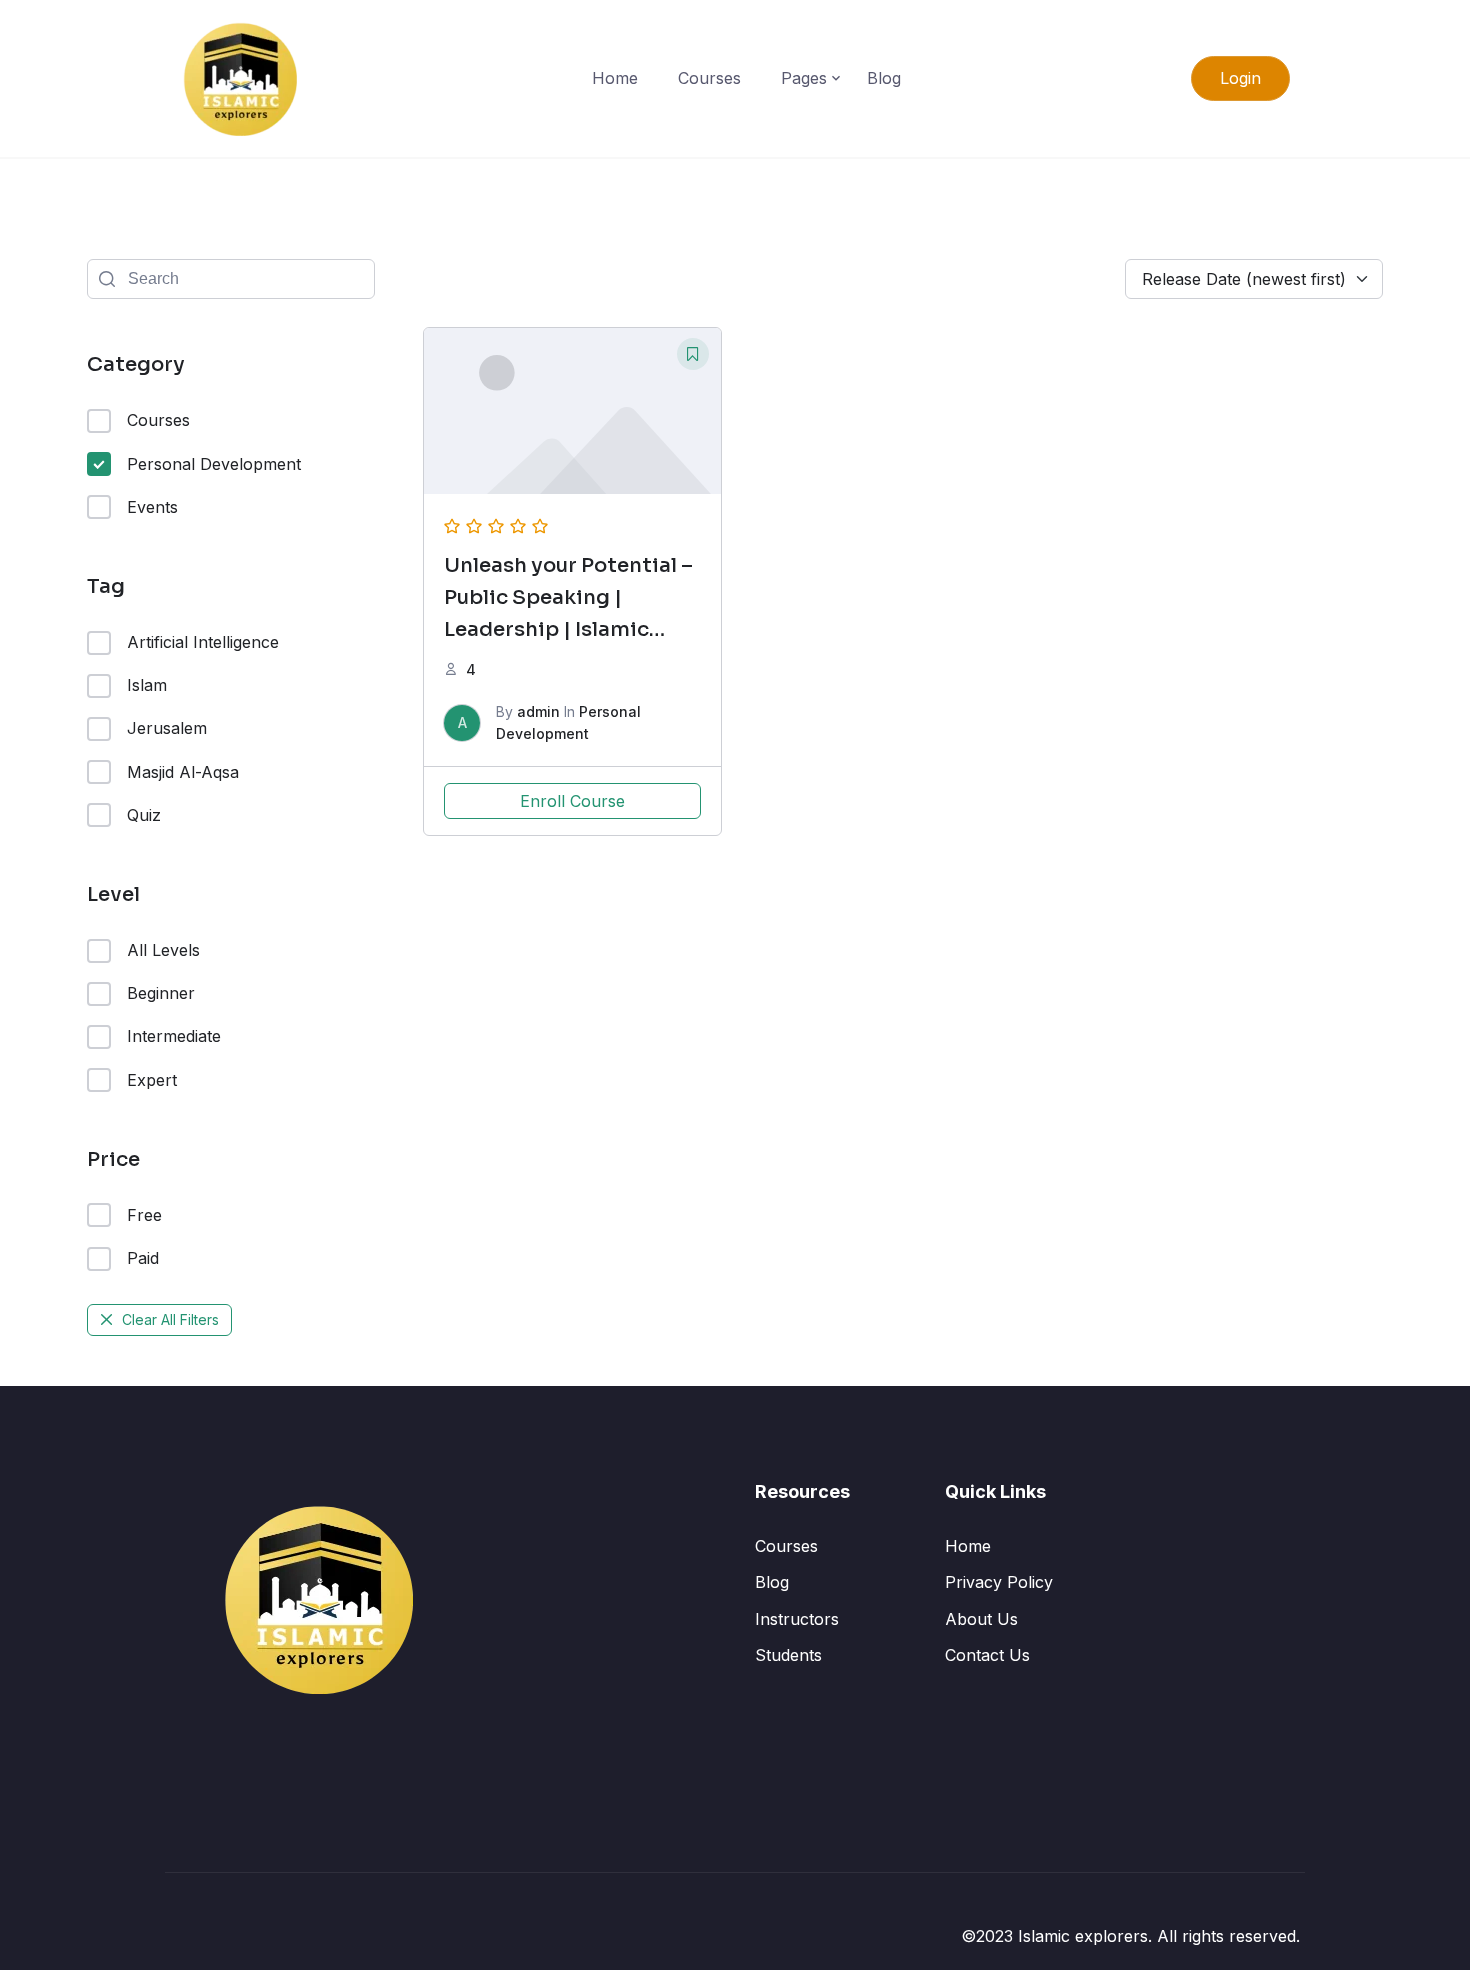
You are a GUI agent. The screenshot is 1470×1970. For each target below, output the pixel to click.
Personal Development (214, 464)
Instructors (797, 1619)
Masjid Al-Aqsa (183, 772)
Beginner (161, 993)
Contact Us (987, 1655)
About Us (981, 1619)
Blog (884, 78)
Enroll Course (572, 801)
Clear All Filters (170, 1319)
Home (615, 78)
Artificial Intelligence (203, 642)
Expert (152, 1080)
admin (538, 711)
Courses (709, 78)
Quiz (144, 815)
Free (144, 1215)
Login (1240, 78)
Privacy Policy (999, 1582)
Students (788, 1655)
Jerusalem (167, 728)
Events (152, 507)
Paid (143, 1258)
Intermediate (174, 1036)
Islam (147, 685)
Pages (804, 78)
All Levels (163, 950)
